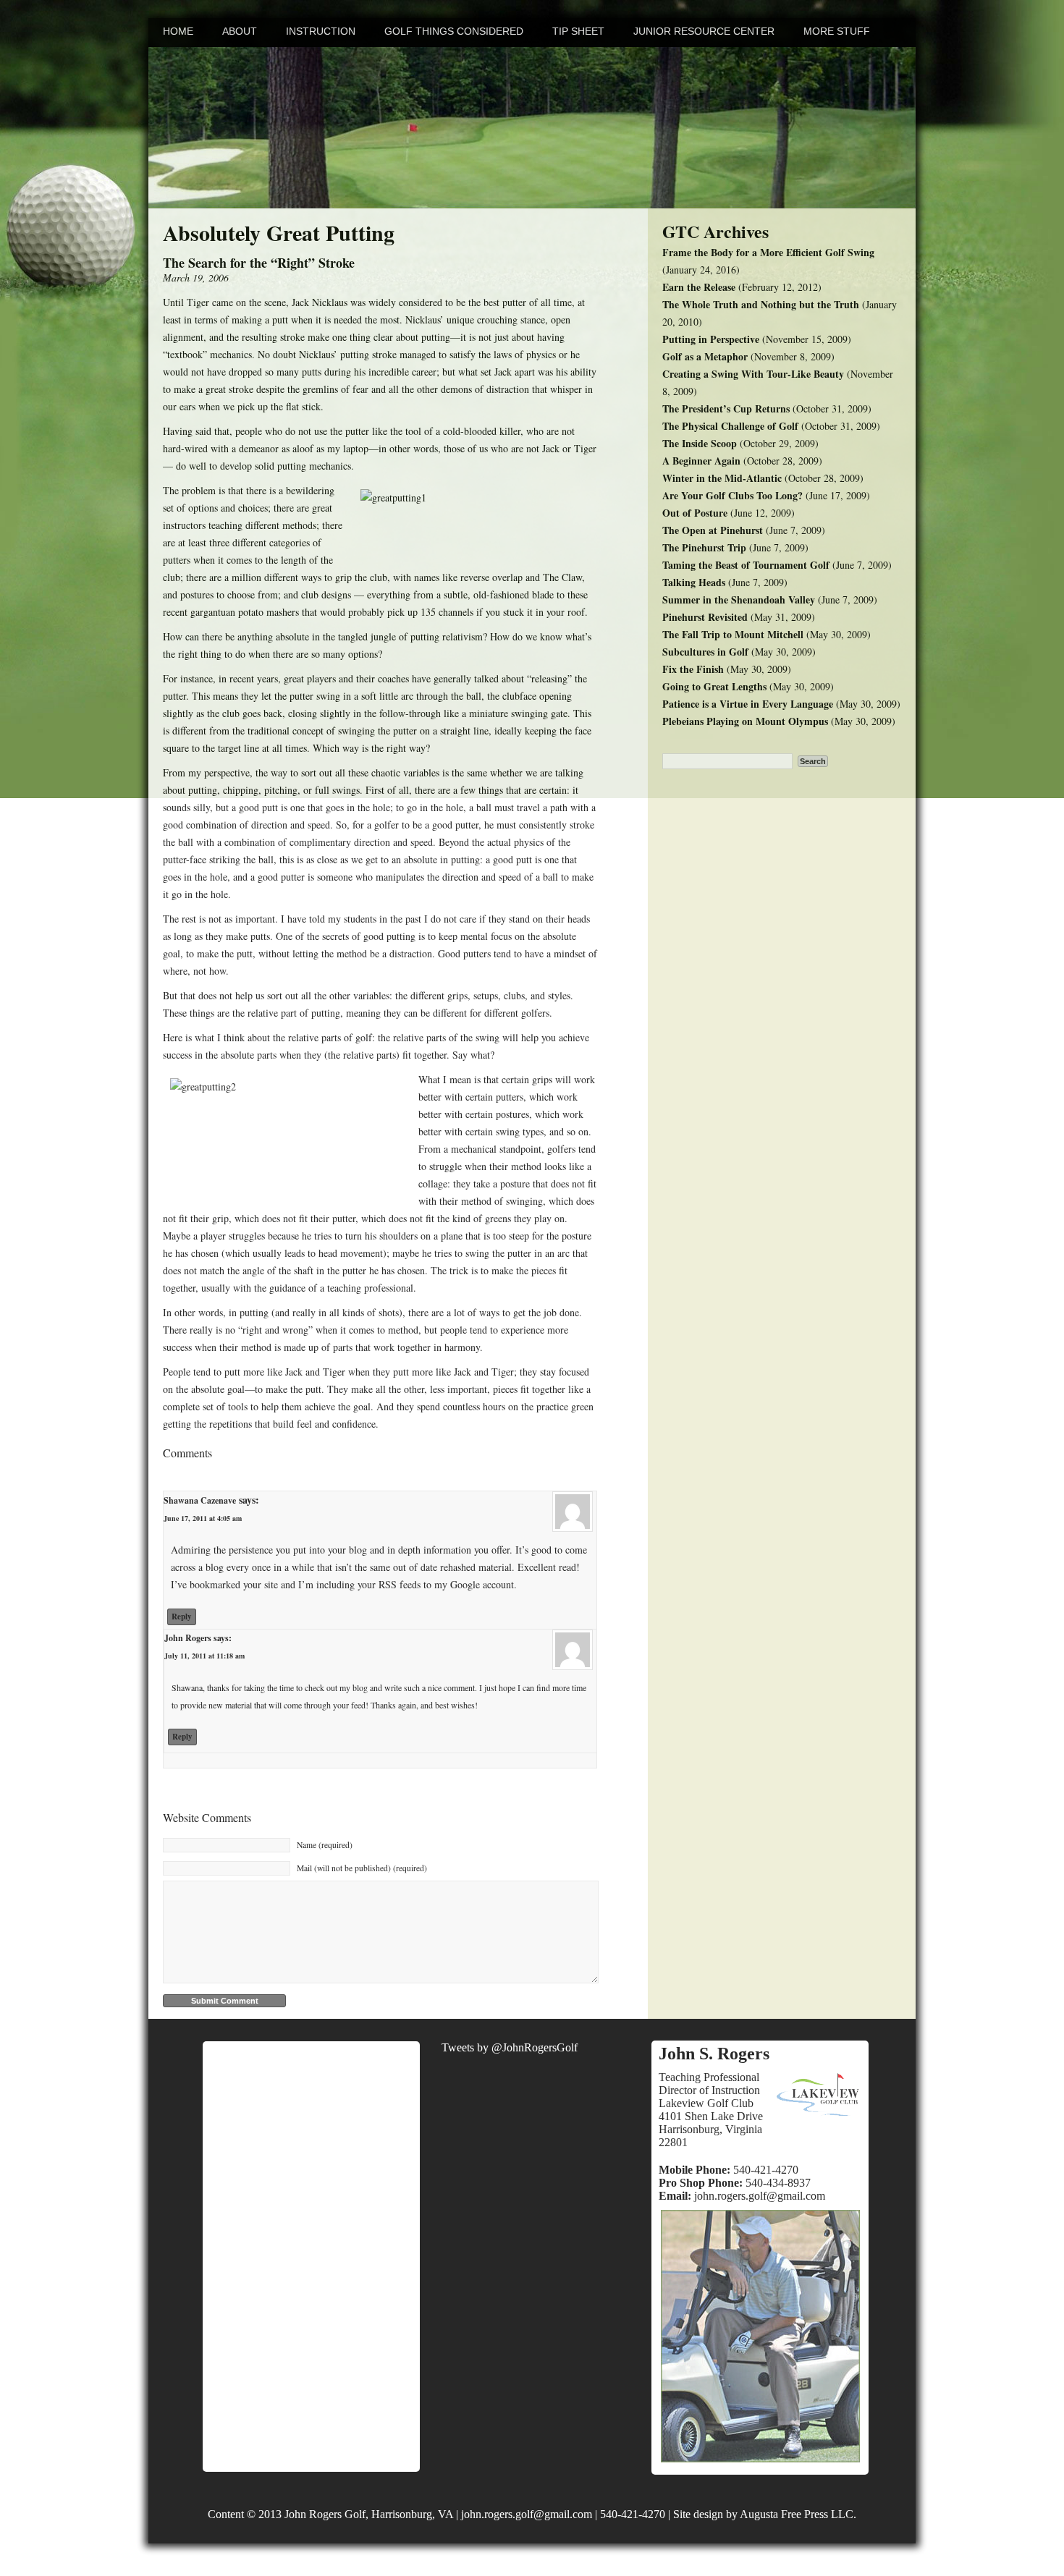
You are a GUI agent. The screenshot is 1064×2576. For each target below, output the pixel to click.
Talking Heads (694, 582)
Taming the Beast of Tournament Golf (746, 565)
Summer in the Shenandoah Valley (739, 599)
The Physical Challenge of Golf (730, 426)
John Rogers (188, 1638)
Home (178, 31)
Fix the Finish (693, 669)
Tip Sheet (578, 31)
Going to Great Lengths (714, 686)
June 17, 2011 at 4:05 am (203, 1518)
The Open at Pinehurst (713, 530)
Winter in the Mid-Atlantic (722, 478)
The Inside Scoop (700, 443)
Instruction (321, 31)
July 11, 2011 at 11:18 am (204, 1656)
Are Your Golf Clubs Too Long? (732, 495)
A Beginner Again (701, 461)
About (240, 31)
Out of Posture (695, 513)
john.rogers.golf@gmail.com (760, 2196)
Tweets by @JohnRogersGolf (510, 2047)
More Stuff (837, 31)
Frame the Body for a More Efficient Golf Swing (768, 252)
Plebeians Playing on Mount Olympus (745, 721)
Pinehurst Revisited (705, 617)
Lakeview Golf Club (706, 2103)
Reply (182, 1617)
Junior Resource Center (704, 31)
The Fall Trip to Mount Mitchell (733, 634)
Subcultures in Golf (705, 652)
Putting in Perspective (711, 339)
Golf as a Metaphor (705, 356)
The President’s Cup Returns (726, 408)
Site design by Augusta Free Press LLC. (765, 2514)
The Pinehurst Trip (704, 547)
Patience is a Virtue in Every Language (748, 704)
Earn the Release (699, 287)
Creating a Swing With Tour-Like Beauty (753, 374)
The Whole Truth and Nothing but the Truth (761, 304)
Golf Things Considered (454, 31)
